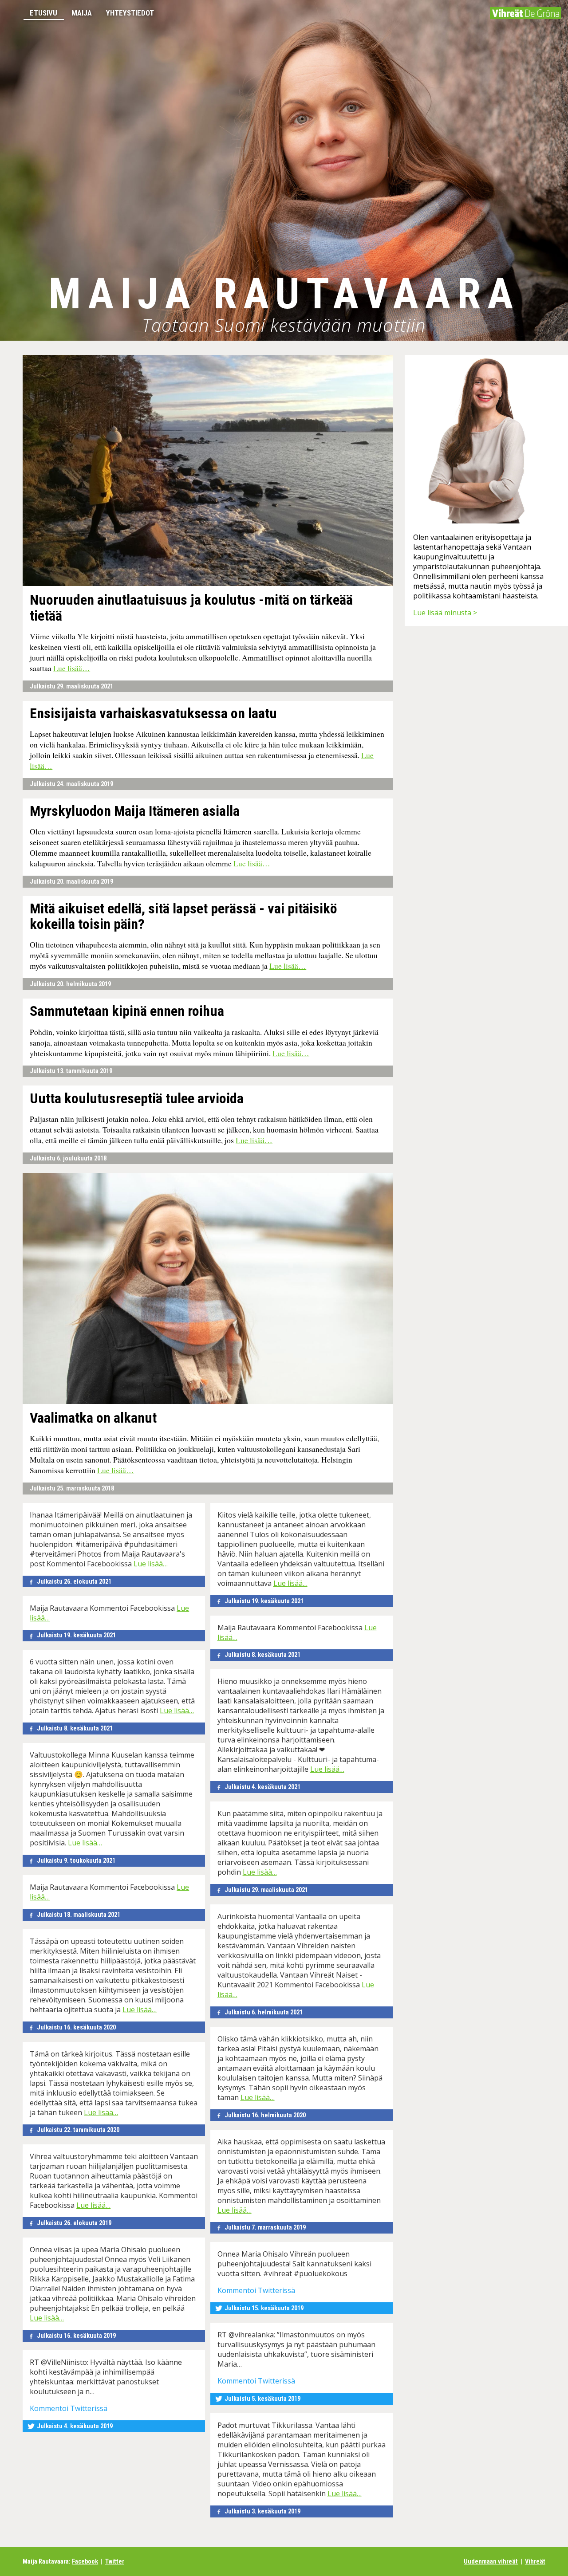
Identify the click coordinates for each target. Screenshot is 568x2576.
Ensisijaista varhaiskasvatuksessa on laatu (153, 714)
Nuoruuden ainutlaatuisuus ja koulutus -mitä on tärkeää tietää (191, 608)
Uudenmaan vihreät (491, 2562)
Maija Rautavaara (284, 294)
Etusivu (43, 13)
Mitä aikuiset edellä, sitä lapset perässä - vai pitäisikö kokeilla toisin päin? (183, 916)
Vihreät (535, 2562)
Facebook (85, 2562)
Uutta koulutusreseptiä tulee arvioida (137, 1099)
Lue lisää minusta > (445, 613)
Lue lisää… (72, 668)
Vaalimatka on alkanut (93, 1418)
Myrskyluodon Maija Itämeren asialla (135, 811)
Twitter (115, 2562)
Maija (82, 13)
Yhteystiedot (130, 13)
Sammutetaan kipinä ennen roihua (127, 1011)
